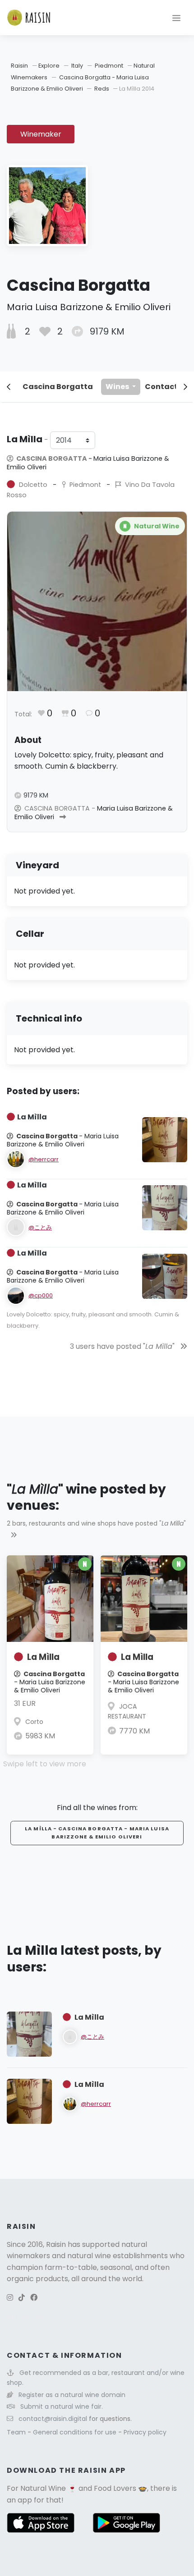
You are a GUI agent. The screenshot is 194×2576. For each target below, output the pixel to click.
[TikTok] (22, 2298)
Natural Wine (43, 2488)
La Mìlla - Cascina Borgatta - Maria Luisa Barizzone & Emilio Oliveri (97, 1833)
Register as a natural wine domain (72, 2395)
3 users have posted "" (123, 1346)
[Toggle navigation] (176, 18)
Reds (102, 89)
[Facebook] (34, 2298)
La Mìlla (43, 1657)
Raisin (19, 66)
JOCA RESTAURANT (127, 1711)
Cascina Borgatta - (88, 463)
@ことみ (40, 1227)
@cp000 (41, 1295)
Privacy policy (145, 2432)
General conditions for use (76, 2432)
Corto (34, 1722)
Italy (77, 66)
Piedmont (109, 66)
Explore (49, 66)
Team (17, 2432)
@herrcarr (44, 1159)
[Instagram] (10, 2298)
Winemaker (41, 134)
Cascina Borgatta (58, 387)
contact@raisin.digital (53, 2419)
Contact (161, 387)
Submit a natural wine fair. (62, 2406)
